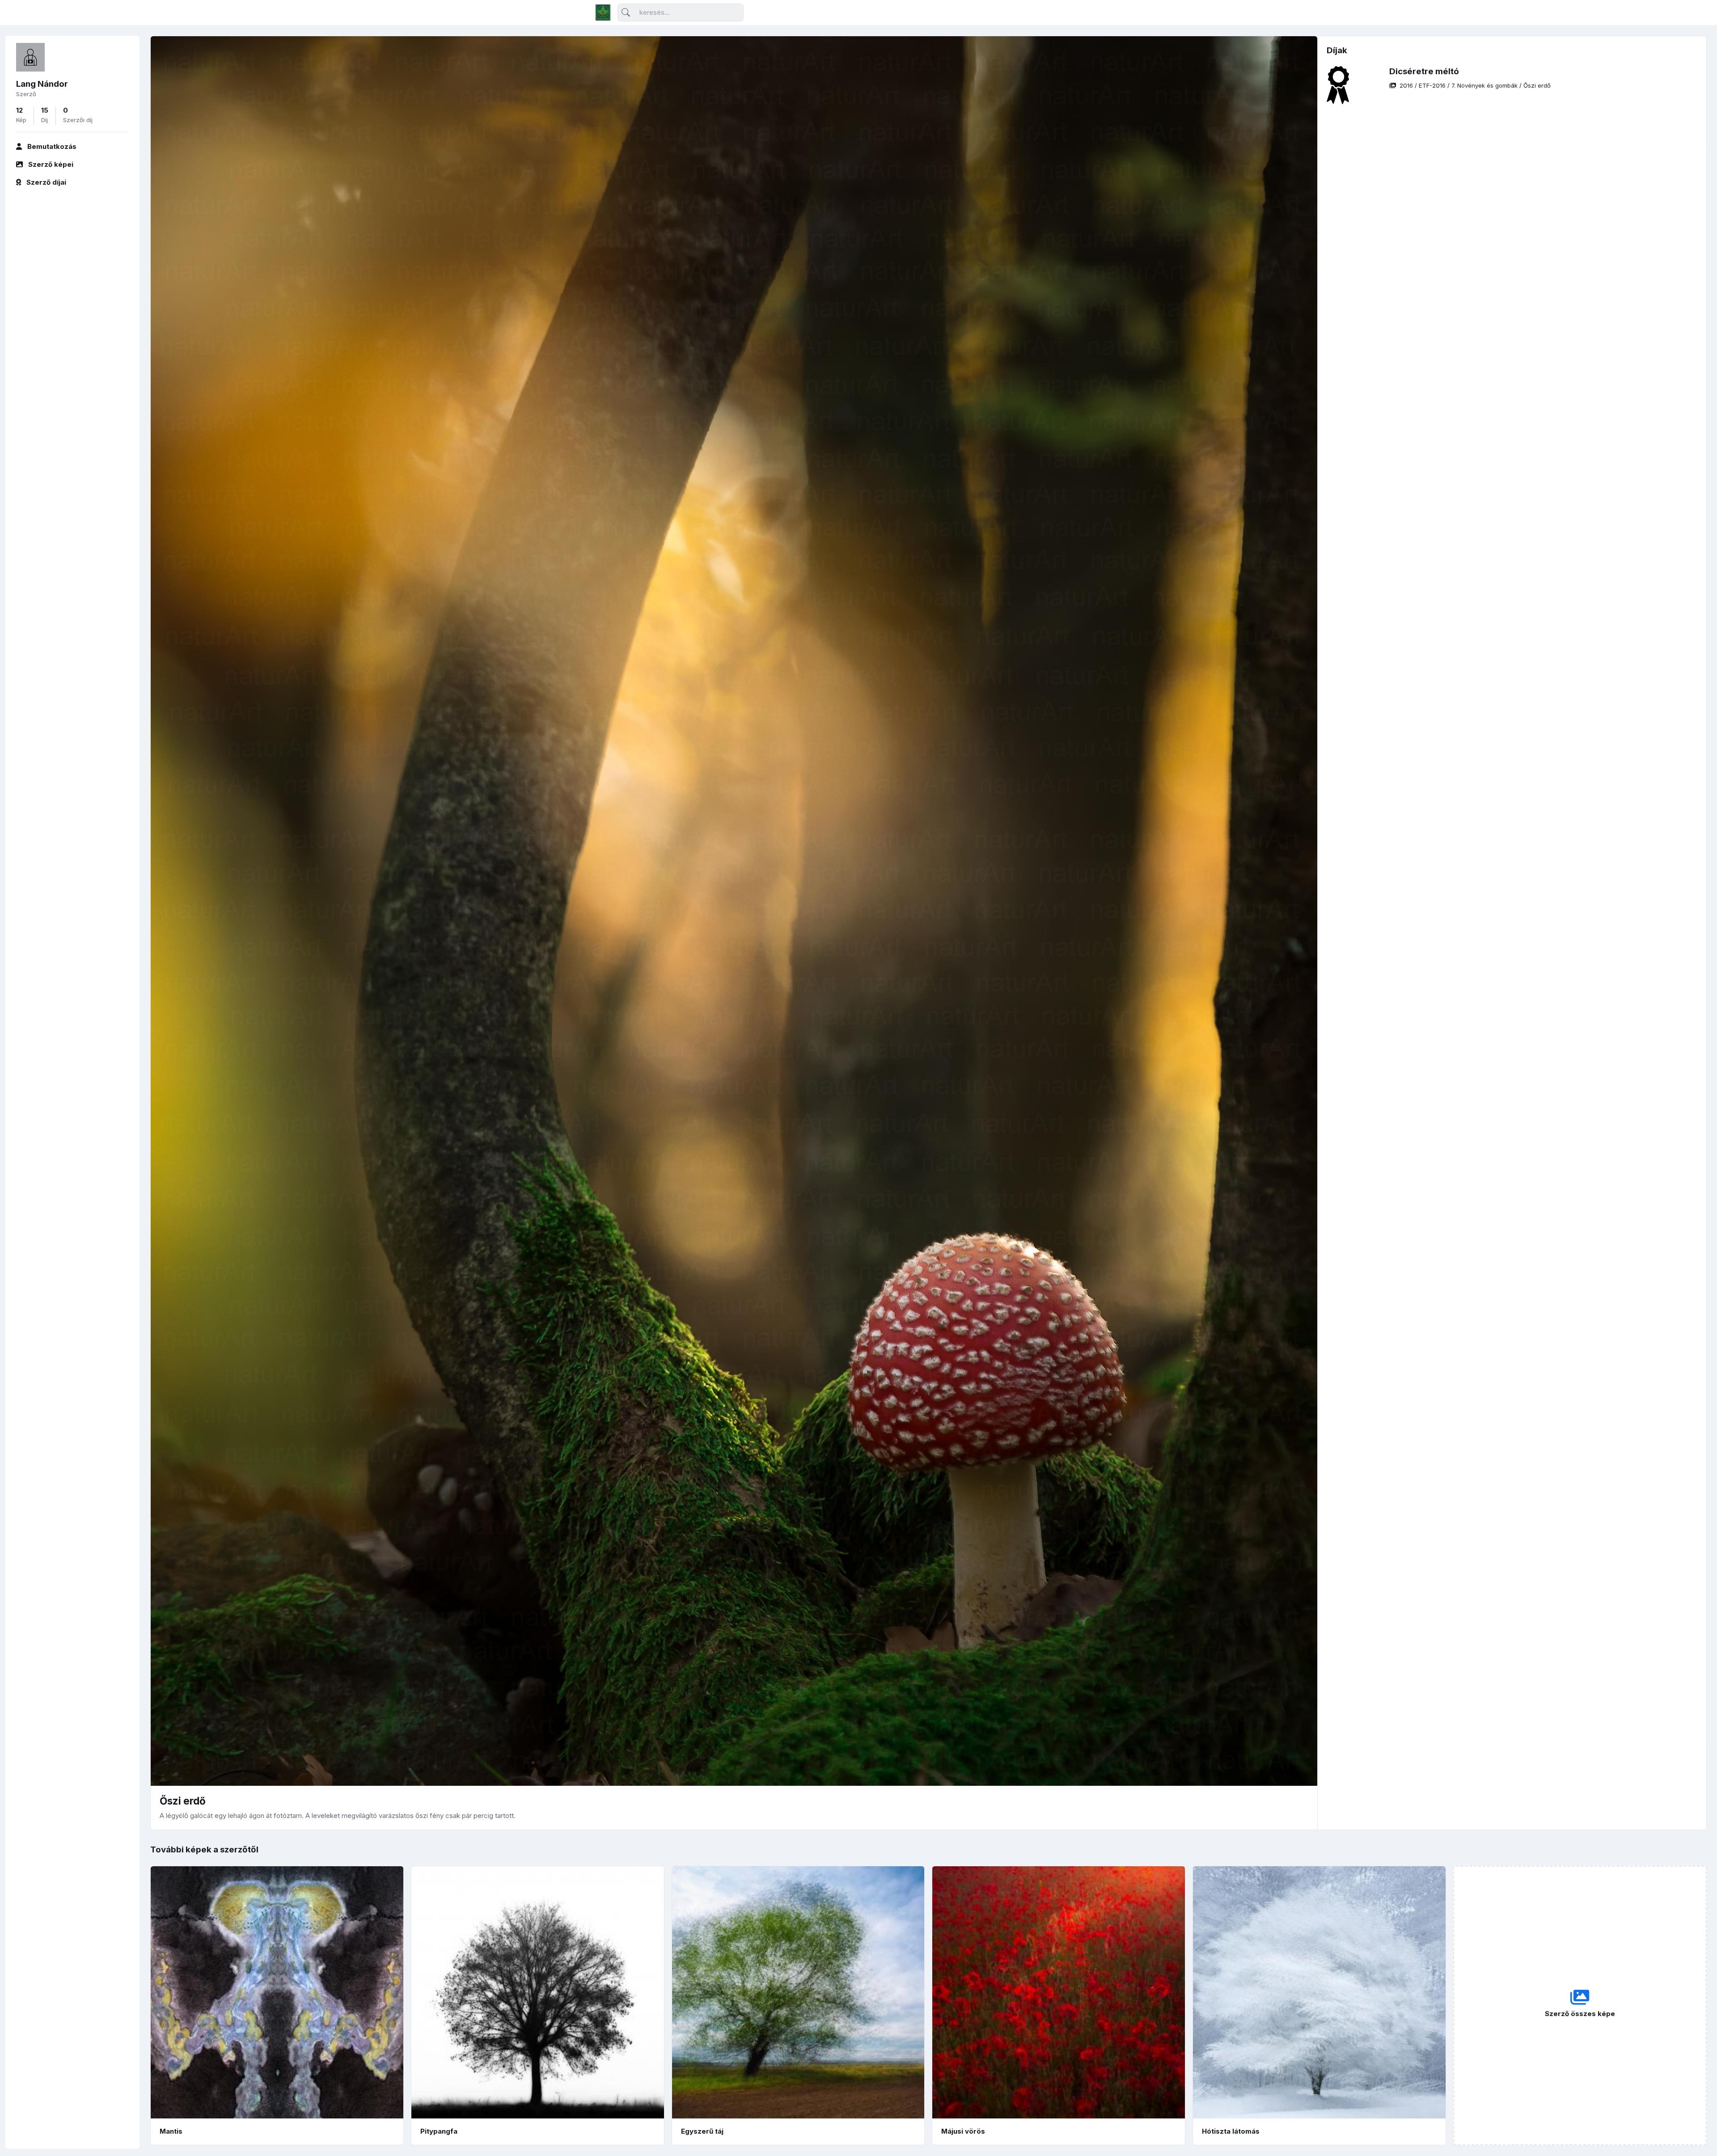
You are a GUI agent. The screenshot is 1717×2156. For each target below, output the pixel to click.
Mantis (171, 2131)
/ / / (1475, 85)
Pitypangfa (439, 2131)
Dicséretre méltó (1424, 71)
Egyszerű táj (702, 2131)
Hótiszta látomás (1231, 2131)
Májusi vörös (963, 2131)
